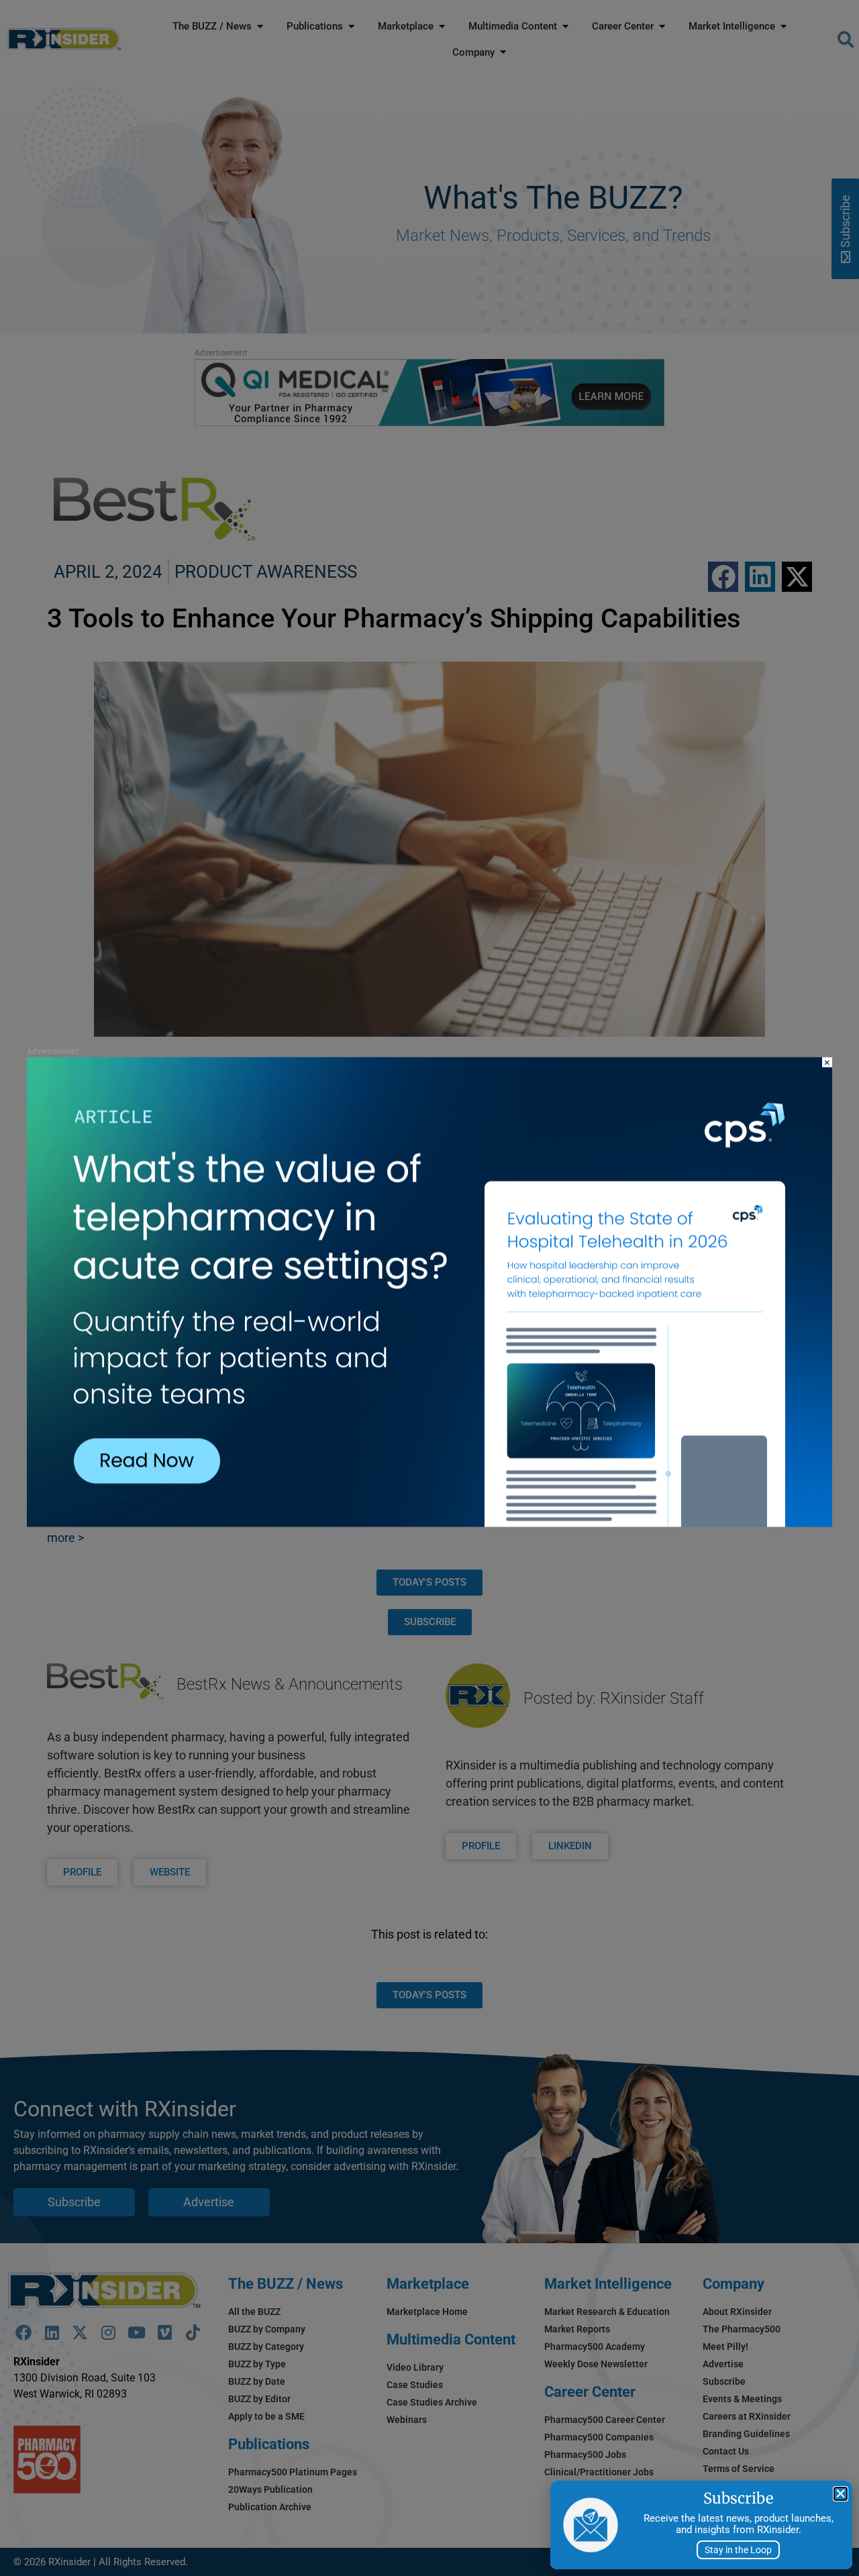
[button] (841, 2494)
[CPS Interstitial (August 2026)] (429, 1523)
